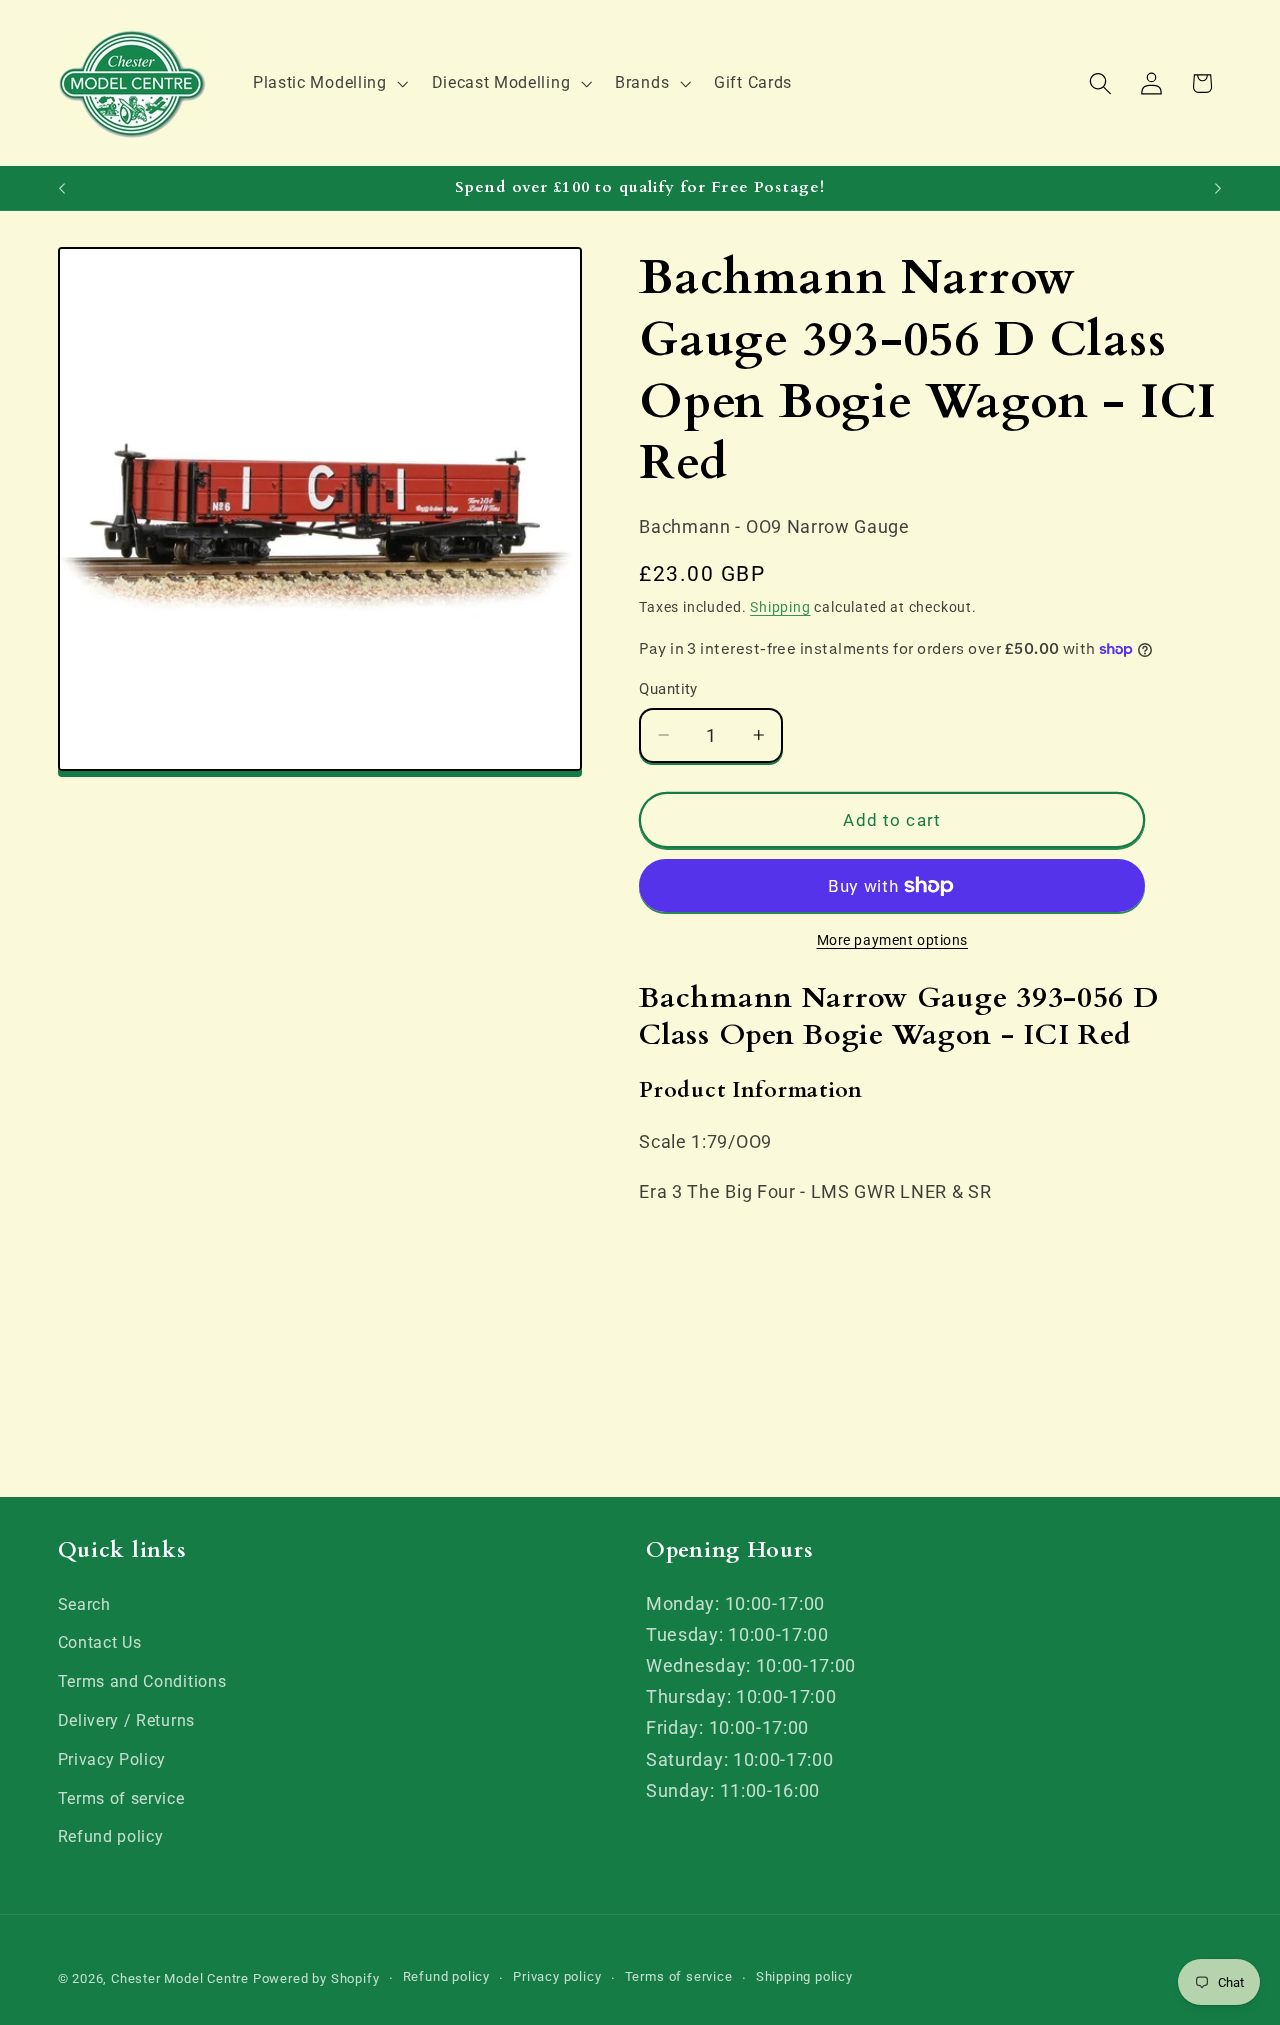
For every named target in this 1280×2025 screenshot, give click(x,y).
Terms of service (121, 1798)
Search (84, 1604)
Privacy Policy (112, 1759)
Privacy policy (557, 1977)
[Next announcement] (1218, 188)
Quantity (668, 689)
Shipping (780, 607)
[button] (328, 83)
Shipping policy (804, 1977)
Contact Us (100, 1642)
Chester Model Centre (180, 1978)
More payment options (893, 940)
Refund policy (111, 1836)
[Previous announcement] (62, 188)
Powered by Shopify (316, 1978)
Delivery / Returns (126, 1720)
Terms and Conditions (142, 1681)
